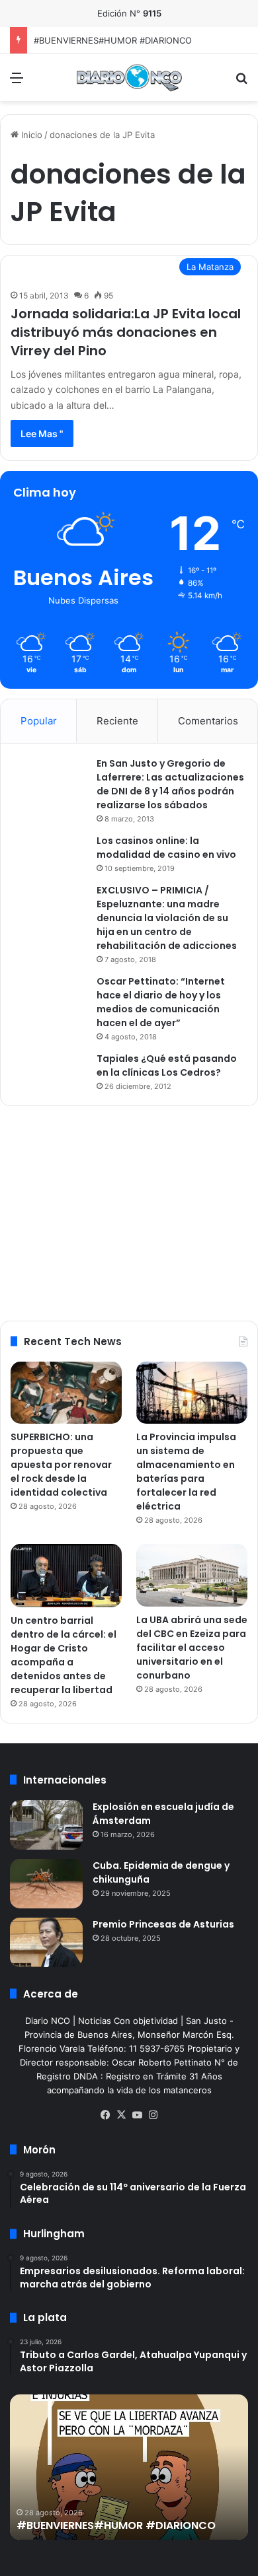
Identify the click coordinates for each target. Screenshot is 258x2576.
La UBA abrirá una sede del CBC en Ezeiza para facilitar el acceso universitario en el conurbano (192, 1648)
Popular (39, 721)
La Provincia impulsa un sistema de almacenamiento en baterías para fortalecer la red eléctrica (186, 1472)
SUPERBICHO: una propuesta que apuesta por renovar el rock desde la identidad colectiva (61, 1465)
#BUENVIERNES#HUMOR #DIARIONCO (113, 40)
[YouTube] (137, 2115)
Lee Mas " (42, 434)
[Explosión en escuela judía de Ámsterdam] (46, 1825)
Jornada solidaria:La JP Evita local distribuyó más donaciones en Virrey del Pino (126, 332)
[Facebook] (105, 2115)
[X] (121, 2115)
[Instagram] (153, 2115)
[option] (129, 2467)
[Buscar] (241, 82)
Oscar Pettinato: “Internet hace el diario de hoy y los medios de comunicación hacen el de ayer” (161, 1002)
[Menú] (17, 82)
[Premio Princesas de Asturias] (46, 1942)
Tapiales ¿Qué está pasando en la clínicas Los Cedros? (167, 1065)
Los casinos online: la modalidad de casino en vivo (166, 848)
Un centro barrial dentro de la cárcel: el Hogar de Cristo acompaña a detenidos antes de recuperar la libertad (64, 1655)
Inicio (30, 135)
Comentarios (208, 721)
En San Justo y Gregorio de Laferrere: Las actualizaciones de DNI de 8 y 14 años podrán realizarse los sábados (170, 784)
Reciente (117, 721)
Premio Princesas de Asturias (163, 1924)
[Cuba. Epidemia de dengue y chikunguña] (46, 1884)
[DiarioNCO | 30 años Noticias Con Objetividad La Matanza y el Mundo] (129, 78)
